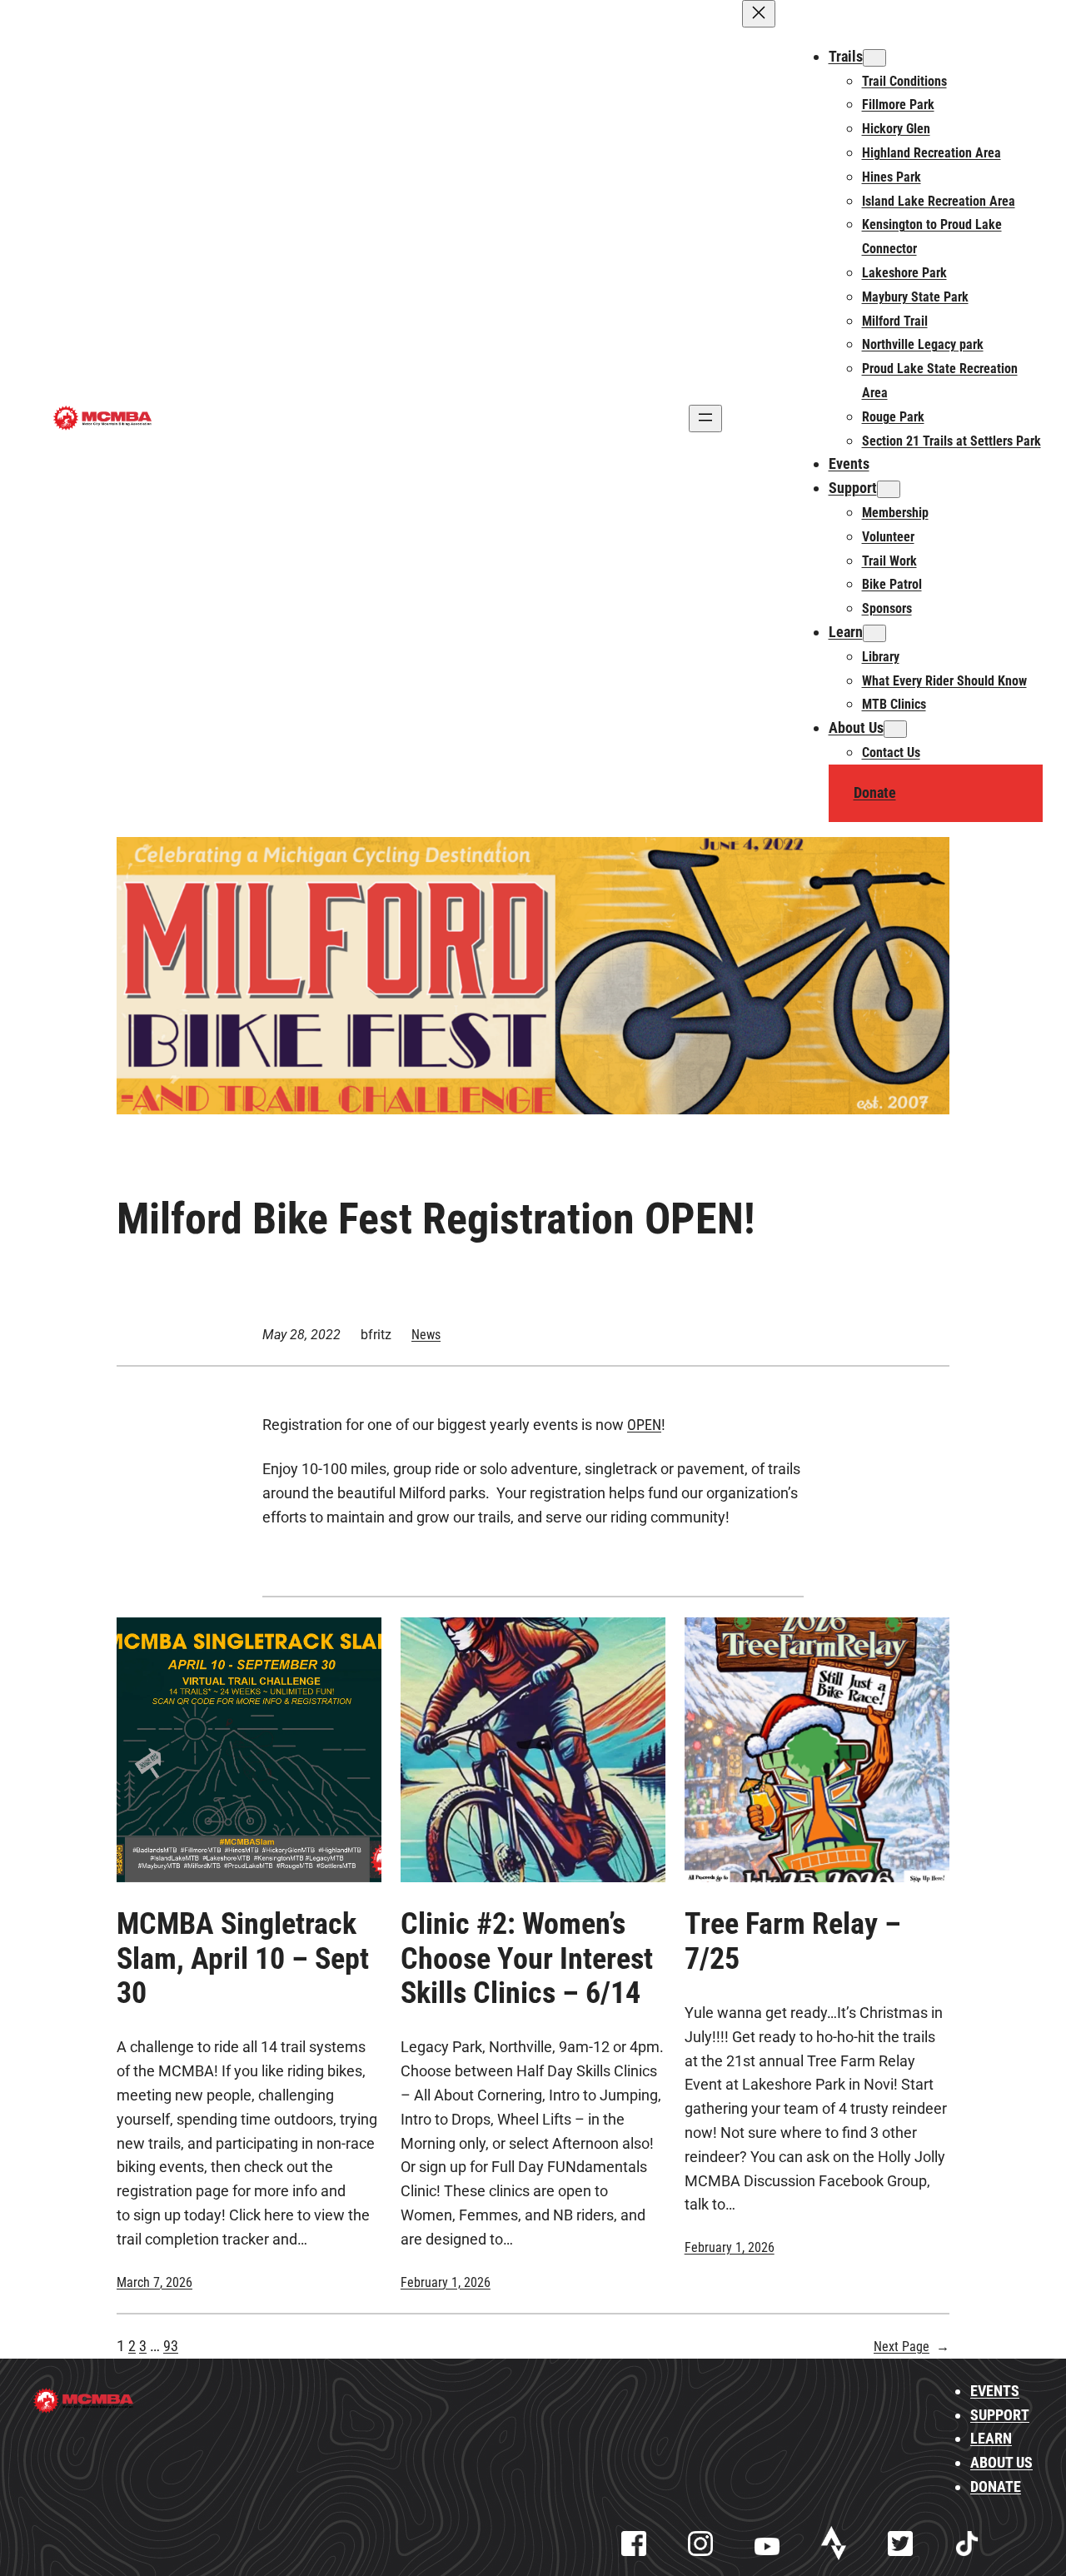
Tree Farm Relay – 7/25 (793, 1941)
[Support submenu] (889, 489)
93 (171, 2346)
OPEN (644, 1425)
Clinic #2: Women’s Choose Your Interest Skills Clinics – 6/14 (527, 1959)
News (426, 1335)
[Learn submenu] (874, 633)
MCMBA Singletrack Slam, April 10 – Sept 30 (243, 1959)
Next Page (912, 2347)
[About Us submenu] (895, 729)
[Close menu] (759, 14)
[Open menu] (705, 419)
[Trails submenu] (874, 58)
